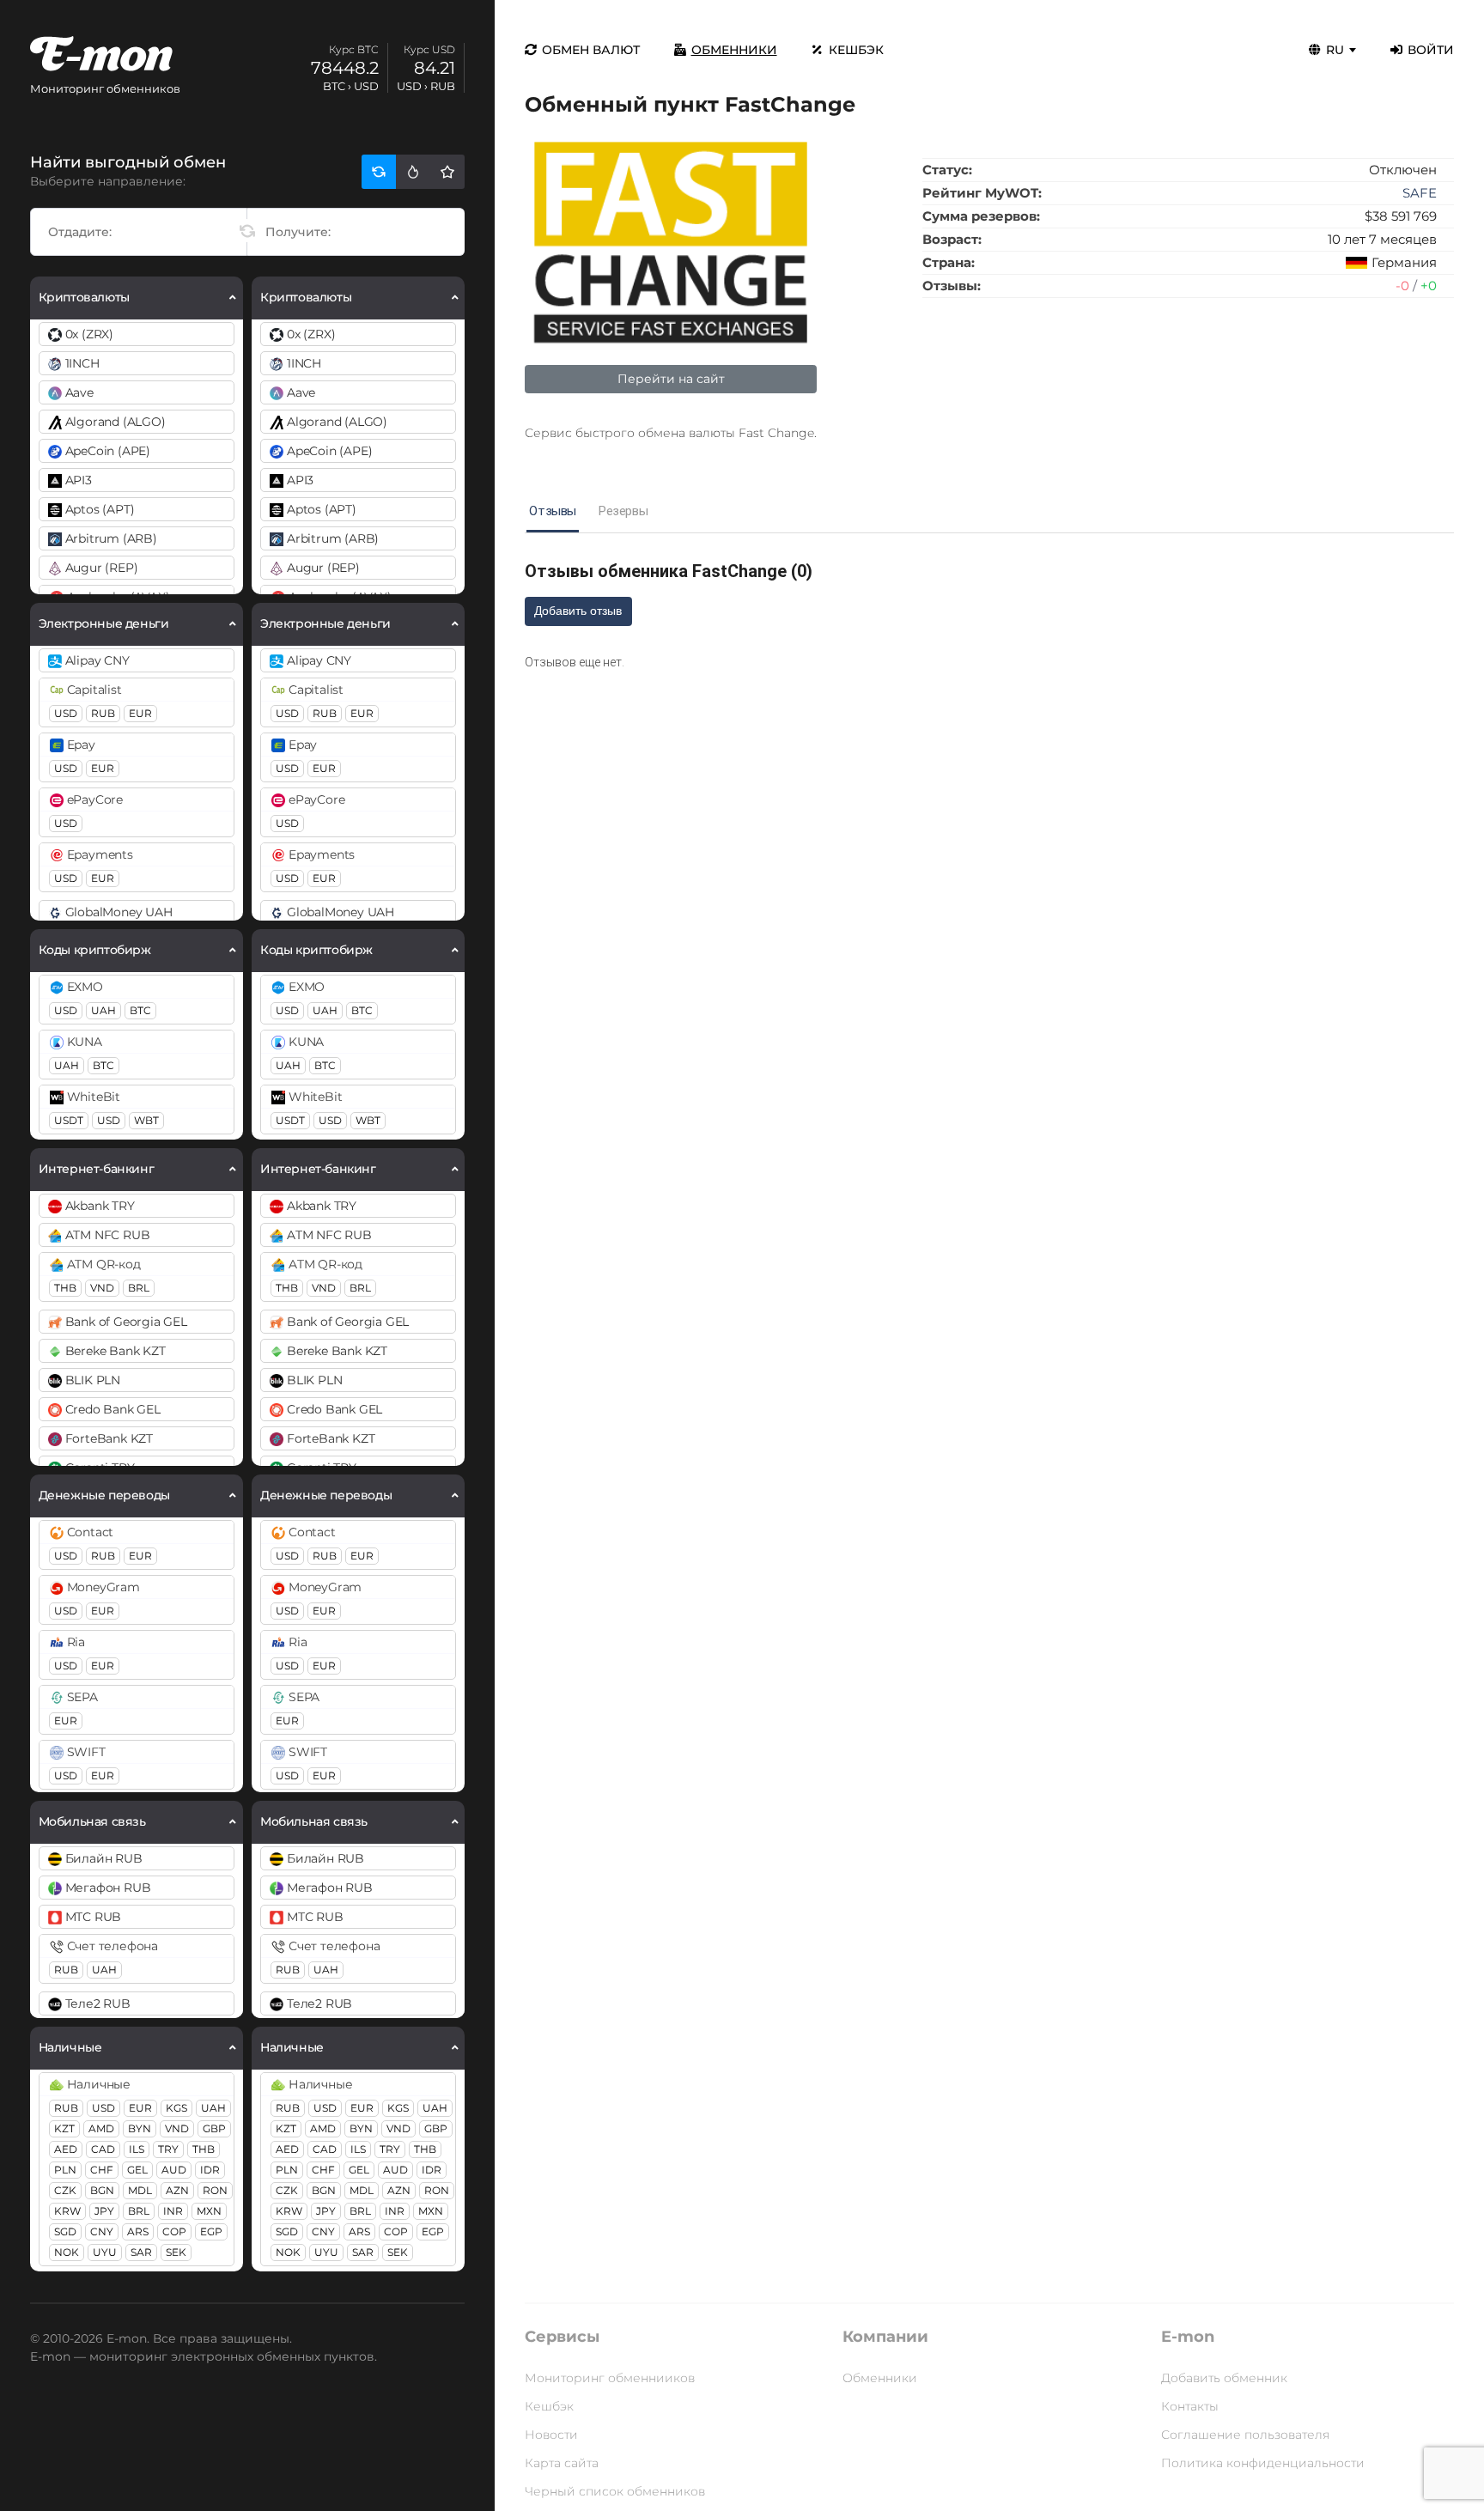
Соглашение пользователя (1245, 2435)
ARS (138, 2231)
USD (66, 713)
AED (66, 2149)
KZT (64, 2128)
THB (65, 1288)
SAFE (1420, 193)
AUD (174, 2170)
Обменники (734, 50)
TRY (168, 2149)
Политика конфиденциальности (1263, 2463)
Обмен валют (591, 50)
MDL (140, 2190)
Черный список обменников (615, 2491)
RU (1335, 50)
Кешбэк (856, 50)
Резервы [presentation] (623, 511)
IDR (210, 2170)
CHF (102, 2170)
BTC (140, 1010)
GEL (137, 2170)
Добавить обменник (1224, 2378)
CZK (65, 2190)
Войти (1431, 50)
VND (102, 1288)
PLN (65, 2170)
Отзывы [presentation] (553, 511)
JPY (104, 2211)
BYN (140, 2128)
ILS (137, 2149)
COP (174, 2231)
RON (215, 2190)
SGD (65, 2231)
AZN (177, 2190)
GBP (214, 2128)
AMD (101, 2128)
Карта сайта (562, 2463)
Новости (551, 2435)
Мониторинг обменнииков (610, 2378)
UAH (103, 1010)
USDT (69, 1120)
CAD (103, 2149)
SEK (176, 2252)
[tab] (553, 512)
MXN (209, 2211)
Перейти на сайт (671, 379)
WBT (146, 1120)
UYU (105, 2252)
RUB (103, 713)
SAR (141, 2252)
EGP (211, 2231)
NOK (67, 2252)
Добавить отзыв (578, 611)
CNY (102, 2231)
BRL (139, 1288)
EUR (140, 713)
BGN (102, 2190)
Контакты (1190, 2406)
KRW (67, 2211)
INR (173, 2211)
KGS (176, 2108)
